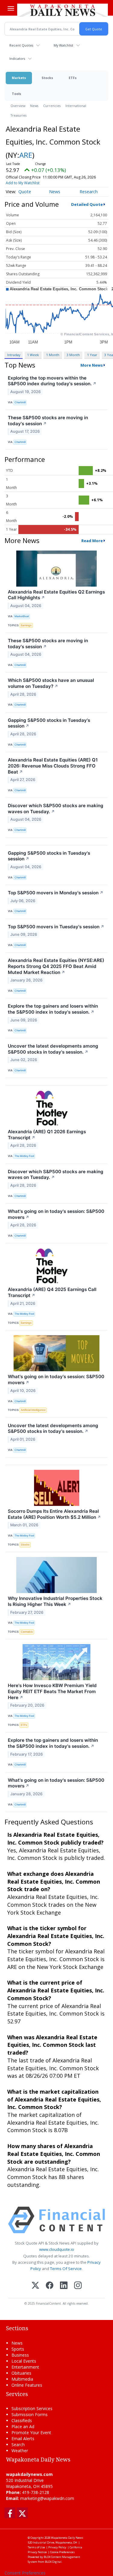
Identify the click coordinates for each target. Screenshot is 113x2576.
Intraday (14, 355)
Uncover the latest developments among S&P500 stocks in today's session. (53, 1049)
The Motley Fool (24, 1156)
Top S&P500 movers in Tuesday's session (56, 927)
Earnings (26, 625)
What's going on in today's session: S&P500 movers (56, 1214)
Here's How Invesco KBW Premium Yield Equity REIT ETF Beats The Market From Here (52, 1691)
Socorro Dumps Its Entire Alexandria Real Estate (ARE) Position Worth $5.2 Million (54, 1514)
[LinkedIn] (64, 2286)
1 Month (53, 355)
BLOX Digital (53, 2562)
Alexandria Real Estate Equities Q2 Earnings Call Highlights (56, 595)
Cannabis (27, 1632)
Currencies (52, 106)
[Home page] (63, 10)
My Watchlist (63, 45)
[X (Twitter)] (35, 2286)
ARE (26, 155)
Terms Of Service (66, 2269)
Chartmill (20, 402)
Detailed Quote (87, 204)
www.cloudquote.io (57, 2249)
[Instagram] (78, 2286)
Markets (19, 78)
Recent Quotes (21, 45)
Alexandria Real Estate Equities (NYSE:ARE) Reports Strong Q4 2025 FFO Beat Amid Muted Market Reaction (56, 966)
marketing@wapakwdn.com (47, 2498)
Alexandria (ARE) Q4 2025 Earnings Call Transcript (52, 1292)
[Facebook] (50, 2286)
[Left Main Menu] (11, 8)
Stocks (47, 78)
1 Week (33, 355)
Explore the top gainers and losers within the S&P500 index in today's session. (53, 1009)
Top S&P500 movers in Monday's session (56, 893)
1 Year (92, 355)
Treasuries (19, 115)
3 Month (73, 355)
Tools (16, 94)
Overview (18, 106)
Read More (92, 541)
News (34, 106)
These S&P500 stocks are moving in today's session (48, 421)
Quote (25, 192)
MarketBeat (22, 616)
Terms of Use (36, 2547)
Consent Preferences (25, 2573)
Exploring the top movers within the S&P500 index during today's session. (52, 381)
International (76, 106)
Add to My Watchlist (23, 183)
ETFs (73, 78)
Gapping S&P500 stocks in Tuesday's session (49, 723)
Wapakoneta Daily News (67, 2538)
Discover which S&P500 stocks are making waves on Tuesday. (56, 809)
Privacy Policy (57, 2547)
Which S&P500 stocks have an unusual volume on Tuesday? (51, 683)
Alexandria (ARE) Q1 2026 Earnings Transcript (47, 1135)
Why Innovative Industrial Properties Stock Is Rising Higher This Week (55, 1601)
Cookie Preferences (62, 2552)
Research (89, 192)
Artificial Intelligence (33, 1410)
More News (92, 365)
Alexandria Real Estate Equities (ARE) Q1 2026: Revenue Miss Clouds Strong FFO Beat (53, 766)
